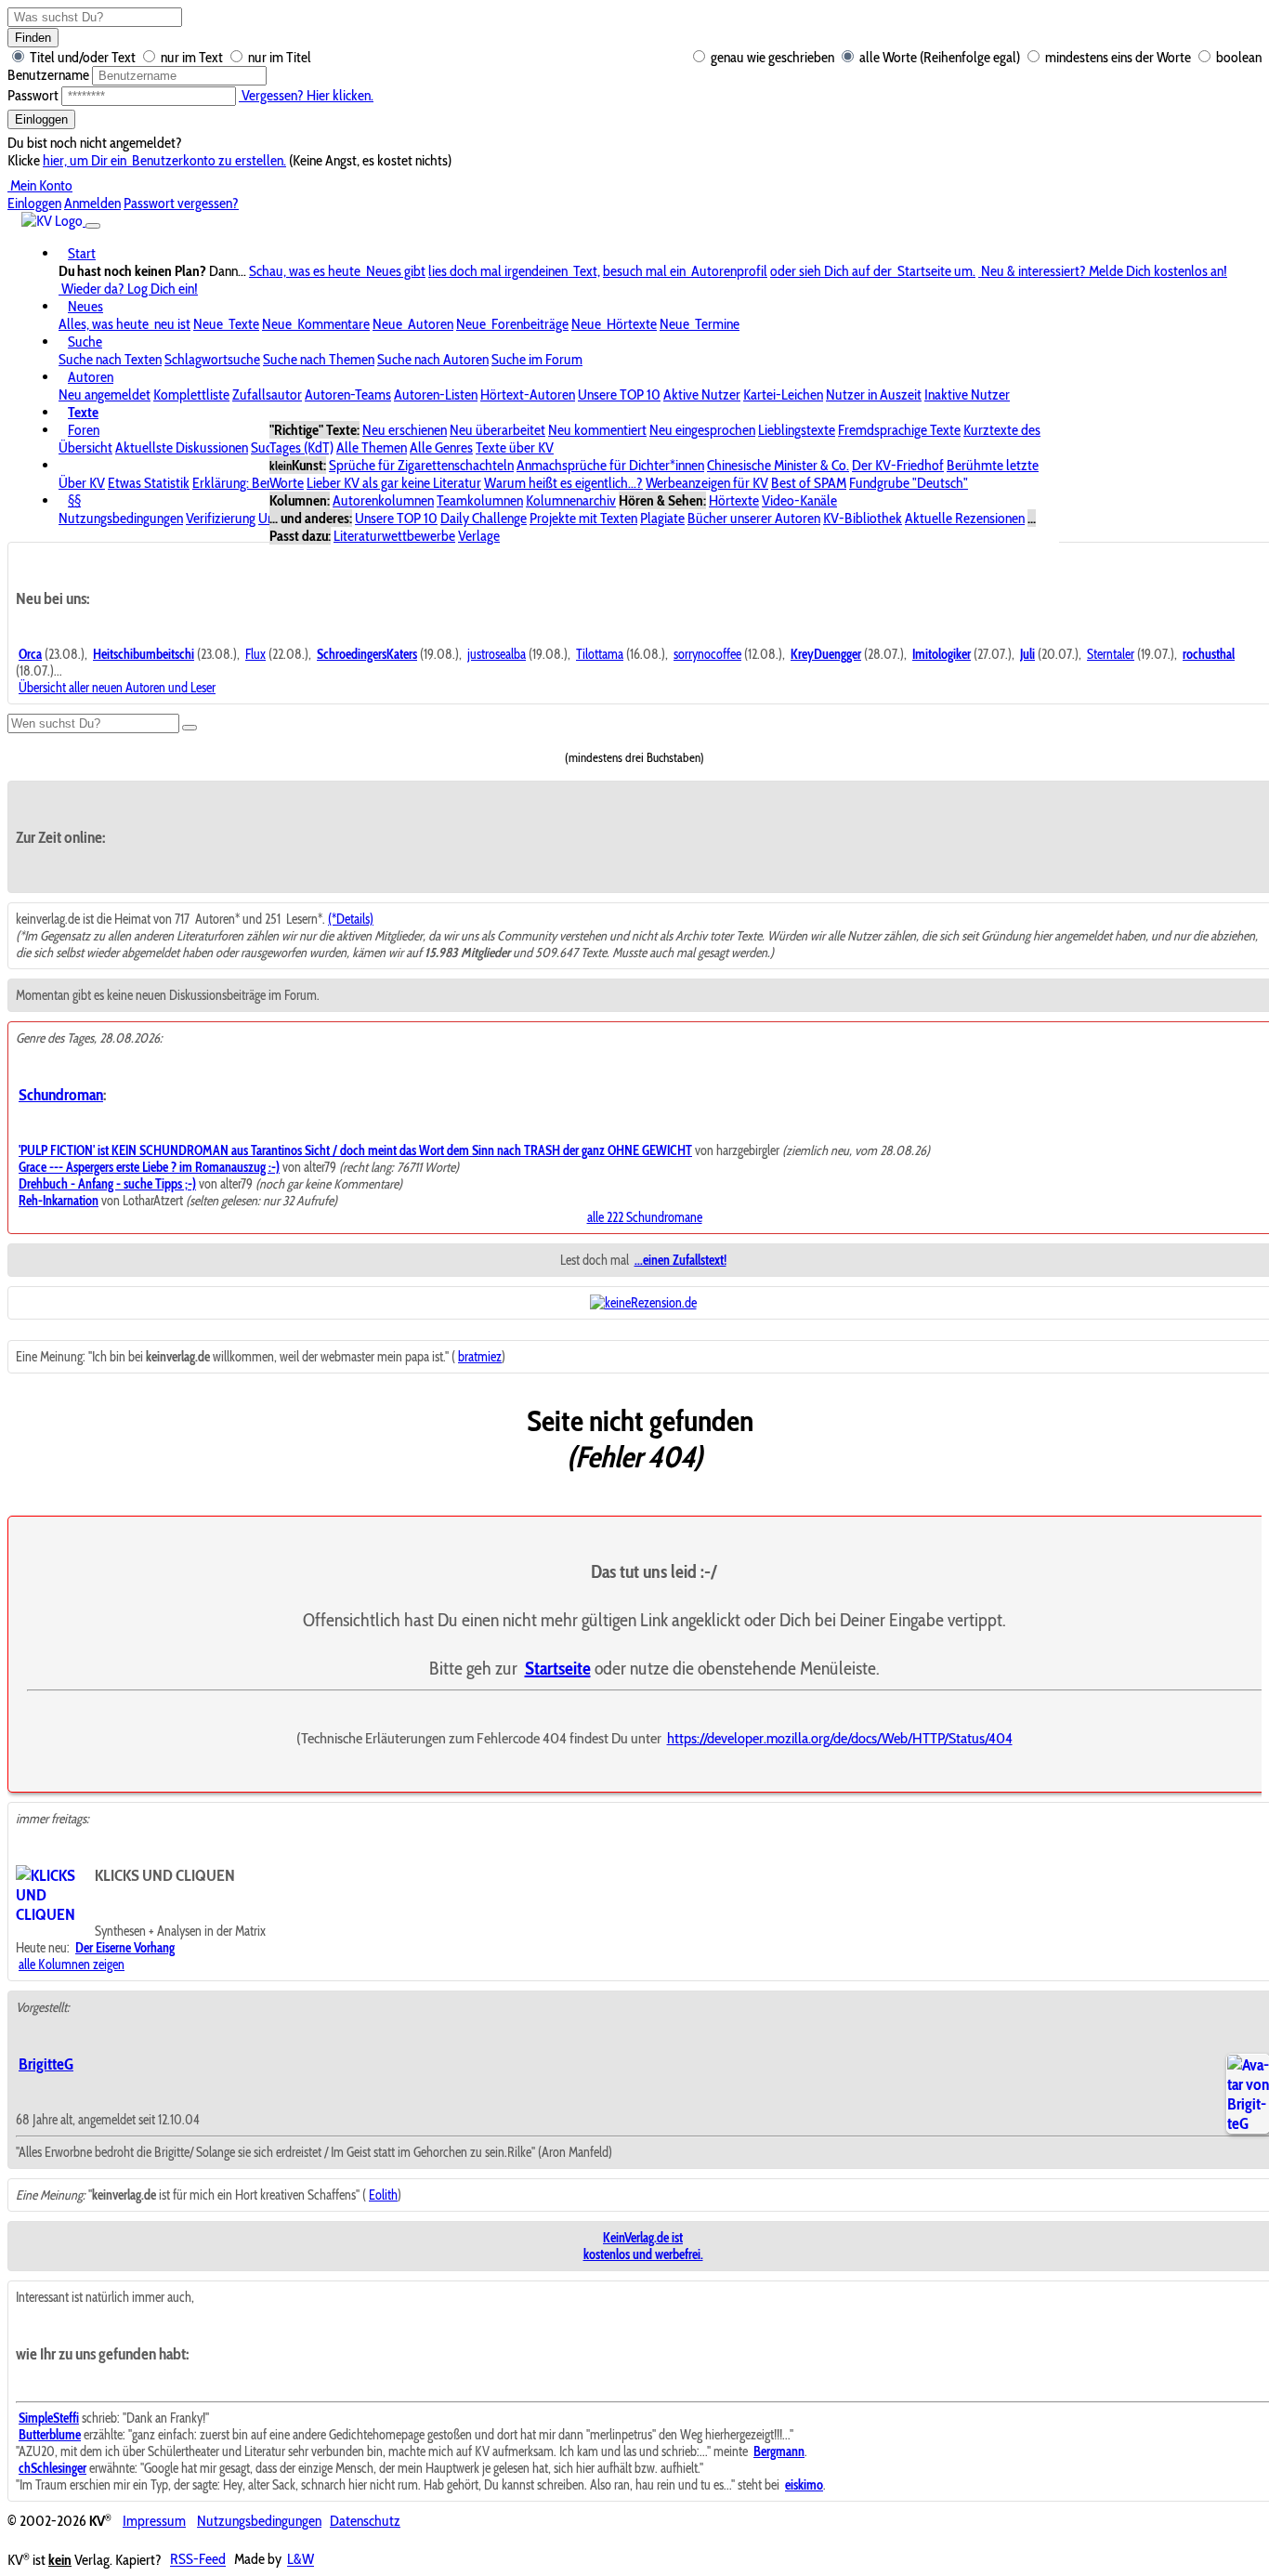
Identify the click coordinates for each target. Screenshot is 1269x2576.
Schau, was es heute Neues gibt (337, 271)
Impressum (154, 2521)
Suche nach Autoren (433, 359)
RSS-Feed (198, 2560)
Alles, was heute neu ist (124, 324)
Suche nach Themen (319, 359)
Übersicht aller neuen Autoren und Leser (117, 688)
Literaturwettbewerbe (394, 536)
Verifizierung (221, 518)
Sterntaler (1111, 654)
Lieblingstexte (797, 430)
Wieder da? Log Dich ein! (128, 289)
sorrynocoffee (707, 654)
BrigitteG (46, 2063)
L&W (301, 2560)
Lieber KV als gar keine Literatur (394, 483)
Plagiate (662, 518)
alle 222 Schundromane (645, 1217)
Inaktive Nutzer (967, 394)
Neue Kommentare (316, 324)
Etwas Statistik (149, 483)
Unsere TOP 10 (619, 394)
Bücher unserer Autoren (754, 518)
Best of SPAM (809, 483)
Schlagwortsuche (212, 359)
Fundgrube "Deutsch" (909, 483)
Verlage (479, 536)
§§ (74, 500)
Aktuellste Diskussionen (182, 447)
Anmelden (92, 203)
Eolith (383, 2195)
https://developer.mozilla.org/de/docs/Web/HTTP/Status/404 (840, 1738)
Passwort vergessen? (181, 203)
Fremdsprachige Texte (899, 430)
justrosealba (497, 654)
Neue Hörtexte (614, 324)
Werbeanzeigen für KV (707, 483)
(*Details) (351, 919)
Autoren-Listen (436, 394)
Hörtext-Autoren (528, 394)
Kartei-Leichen (783, 394)
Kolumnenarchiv (571, 500)
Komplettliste (191, 394)
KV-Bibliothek (863, 518)
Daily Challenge (484, 518)
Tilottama (600, 654)
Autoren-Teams (348, 394)
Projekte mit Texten (583, 518)
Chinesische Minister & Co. (778, 465)
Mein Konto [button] (40, 185)
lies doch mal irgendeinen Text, (514, 271)
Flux (255, 654)
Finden (33, 38)
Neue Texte (226, 324)
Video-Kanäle (799, 500)
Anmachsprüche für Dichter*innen (610, 465)
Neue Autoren (413, 324)
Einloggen (41, 119)
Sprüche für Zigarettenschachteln (421, 465)
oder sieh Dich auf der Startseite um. (873, 271)
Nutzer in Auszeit (874, 394)
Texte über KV (515, 447)
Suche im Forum (537, 359)
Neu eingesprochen (702, 430)
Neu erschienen (405, 430)
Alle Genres (441, 447)
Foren (84, 430)
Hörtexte (734, 500)
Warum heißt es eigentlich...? (563, 483)
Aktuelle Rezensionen (965, 518)
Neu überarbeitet (497, 430)
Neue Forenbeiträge (512, 324)
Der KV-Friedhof (898, 465)
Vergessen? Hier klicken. (306, 95)
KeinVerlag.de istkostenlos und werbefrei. (643, 2246)
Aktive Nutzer (702, 394)
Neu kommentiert (597, 430)
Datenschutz (365, 2521)
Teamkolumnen (480, 500)
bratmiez (480, 1357)
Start (82, 253)
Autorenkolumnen (383, 500)
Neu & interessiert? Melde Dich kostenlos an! (1103, 271)
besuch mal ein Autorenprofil (685, 271)
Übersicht (85, 447)
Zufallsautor (267, 394)
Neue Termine (700, 324)
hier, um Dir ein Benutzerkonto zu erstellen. (164, 160)
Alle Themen (372, 447)
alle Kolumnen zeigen (72, 1965)
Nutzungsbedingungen (121, 518)
